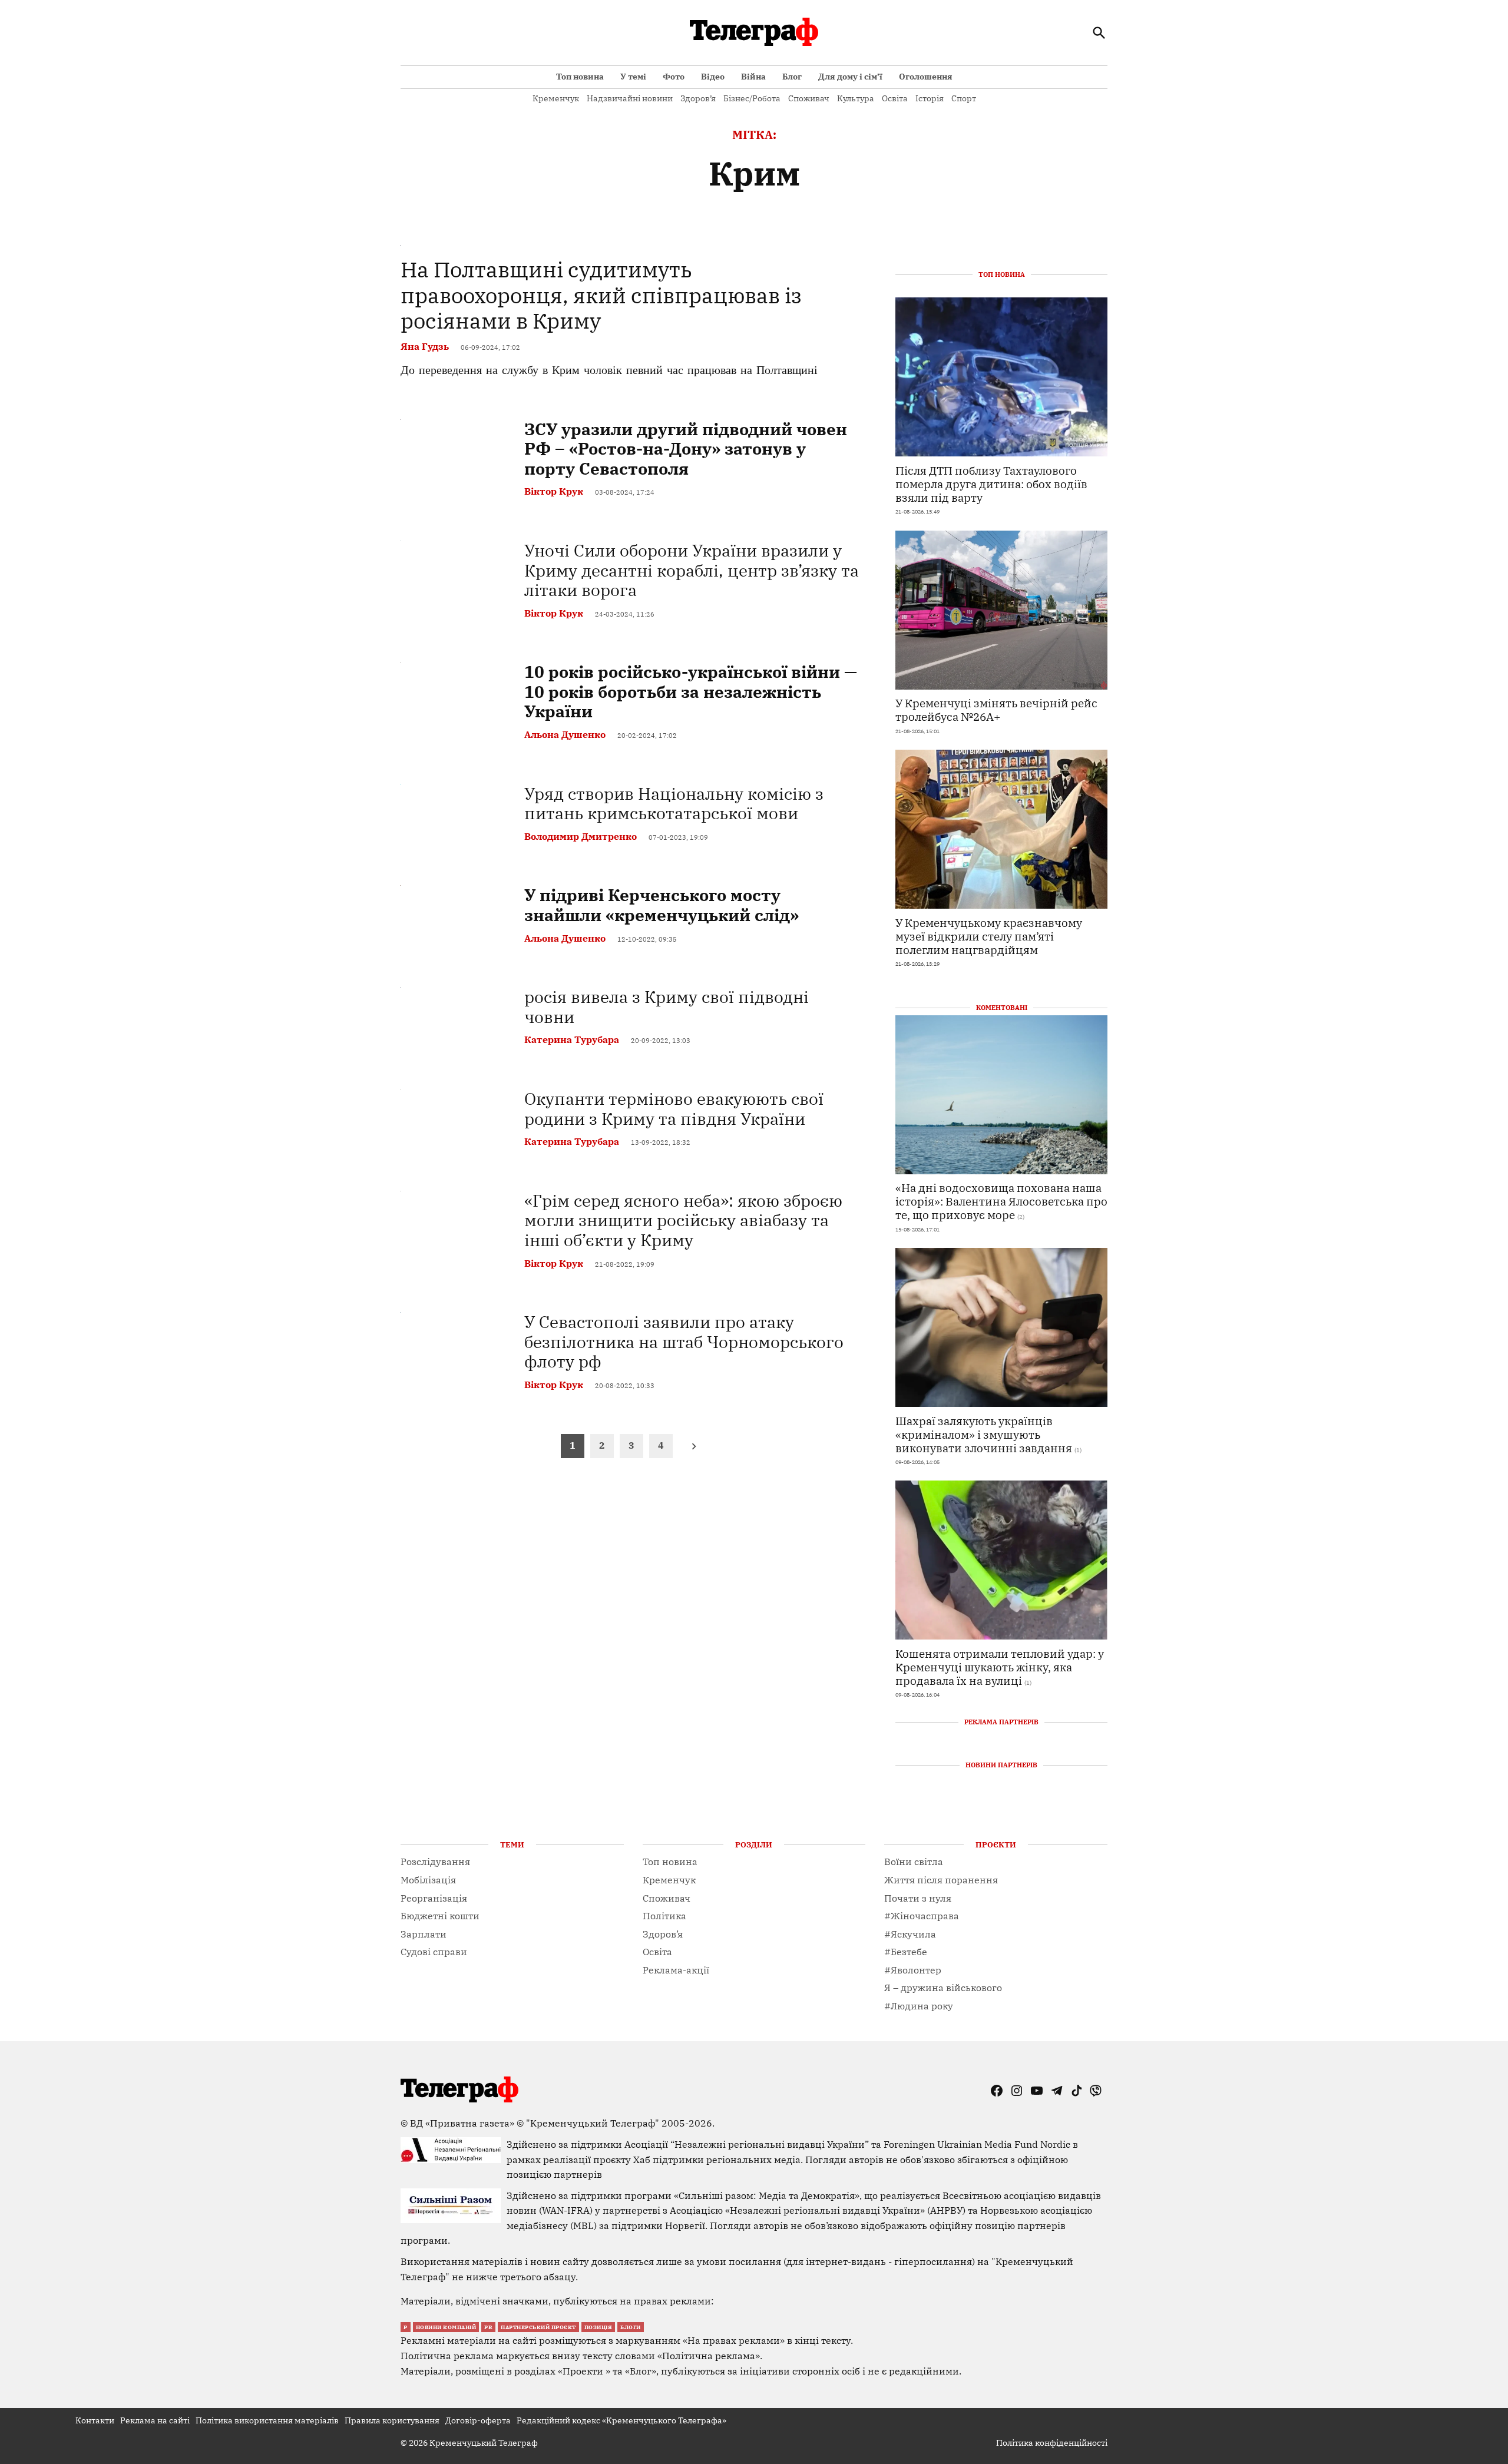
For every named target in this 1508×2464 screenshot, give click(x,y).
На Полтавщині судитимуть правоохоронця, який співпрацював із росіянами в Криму (601, 295)
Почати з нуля (918, 1898)
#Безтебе (906, 1952)
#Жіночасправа (922, 1916)
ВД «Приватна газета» (463, 2123)
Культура (856, 98)
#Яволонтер (913, 1970)
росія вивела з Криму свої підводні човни (667, 1007)
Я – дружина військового (943, 1988)
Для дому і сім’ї (850, 77)
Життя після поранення (941, 1880)
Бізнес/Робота (752, 98)
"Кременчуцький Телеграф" (593, 2123)
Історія (930, 98)
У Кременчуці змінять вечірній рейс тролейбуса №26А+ (996, 710)
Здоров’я (698, 98)
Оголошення (926, 77)
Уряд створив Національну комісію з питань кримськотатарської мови (674, 804)
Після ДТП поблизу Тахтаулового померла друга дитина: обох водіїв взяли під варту (991, 484)
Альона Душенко (565, 734)
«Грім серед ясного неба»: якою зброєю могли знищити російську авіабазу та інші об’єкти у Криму (683, 1220)
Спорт (964, 98)
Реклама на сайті (155, 2420)
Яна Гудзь (425, 346)
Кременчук (556, 98)
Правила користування (392, 2420)
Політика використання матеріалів (267, 2420)
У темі (633, 77)
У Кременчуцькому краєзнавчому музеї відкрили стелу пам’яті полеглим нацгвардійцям (989, 936)
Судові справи (434, 1952)
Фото (674, 77)
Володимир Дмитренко (581, 836)
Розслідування (435, 1862)
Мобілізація (428, 1880)
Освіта (895, 98)
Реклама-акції (676, 1970)
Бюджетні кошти (440, 1916)
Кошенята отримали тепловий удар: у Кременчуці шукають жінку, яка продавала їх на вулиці (1000, 1667)
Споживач (809, 98)
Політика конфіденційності (1052, 2443)
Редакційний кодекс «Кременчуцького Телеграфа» (621, 2420)
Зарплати (424, 1934)
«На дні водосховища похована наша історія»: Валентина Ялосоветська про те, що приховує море (1001, 1201)
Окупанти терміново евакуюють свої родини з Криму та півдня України (674, 1109)
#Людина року (919, 2006)
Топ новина (580, 77)
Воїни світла (914, 1862)
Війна (753, 77)
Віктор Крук (554, 491)
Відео (713, 77)
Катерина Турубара (572, 1039)
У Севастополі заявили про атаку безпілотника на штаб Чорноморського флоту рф (684, 1342)
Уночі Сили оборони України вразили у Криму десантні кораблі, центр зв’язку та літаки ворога (692, 570)
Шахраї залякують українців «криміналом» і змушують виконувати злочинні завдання (984, 1434)
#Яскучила (910, 1934)
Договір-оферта (478, 2420)
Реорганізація (434, 1898)
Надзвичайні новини (630, 98)
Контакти (95, 2420)
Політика (664, 1916)
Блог (792, 77)
